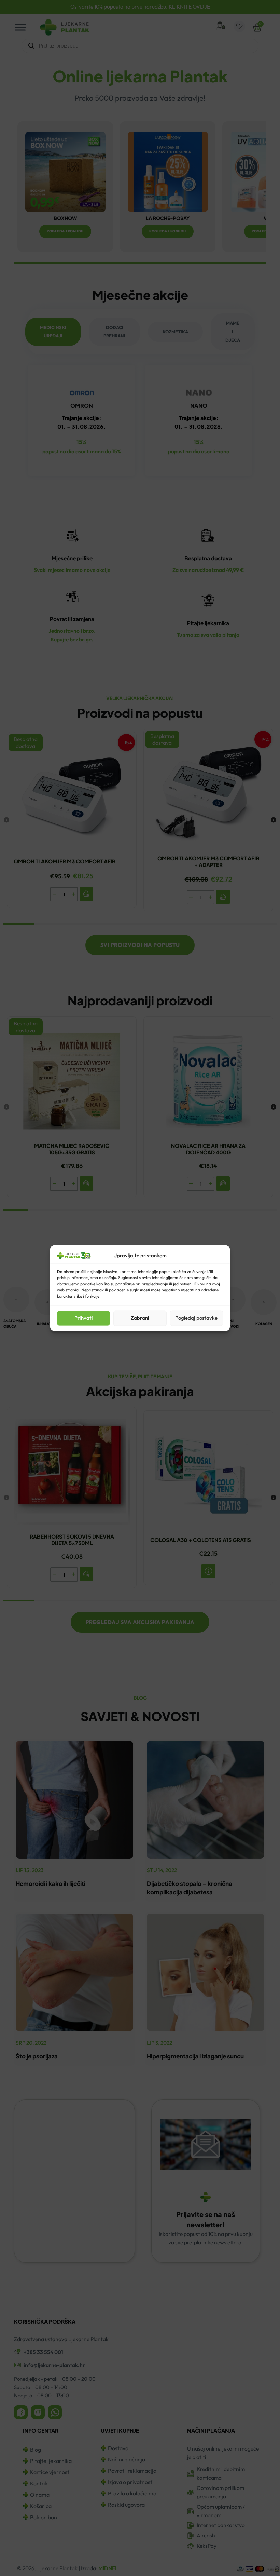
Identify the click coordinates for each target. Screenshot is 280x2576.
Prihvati (84, 1318)
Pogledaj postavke (196, 1318)
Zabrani (140, 1318)
